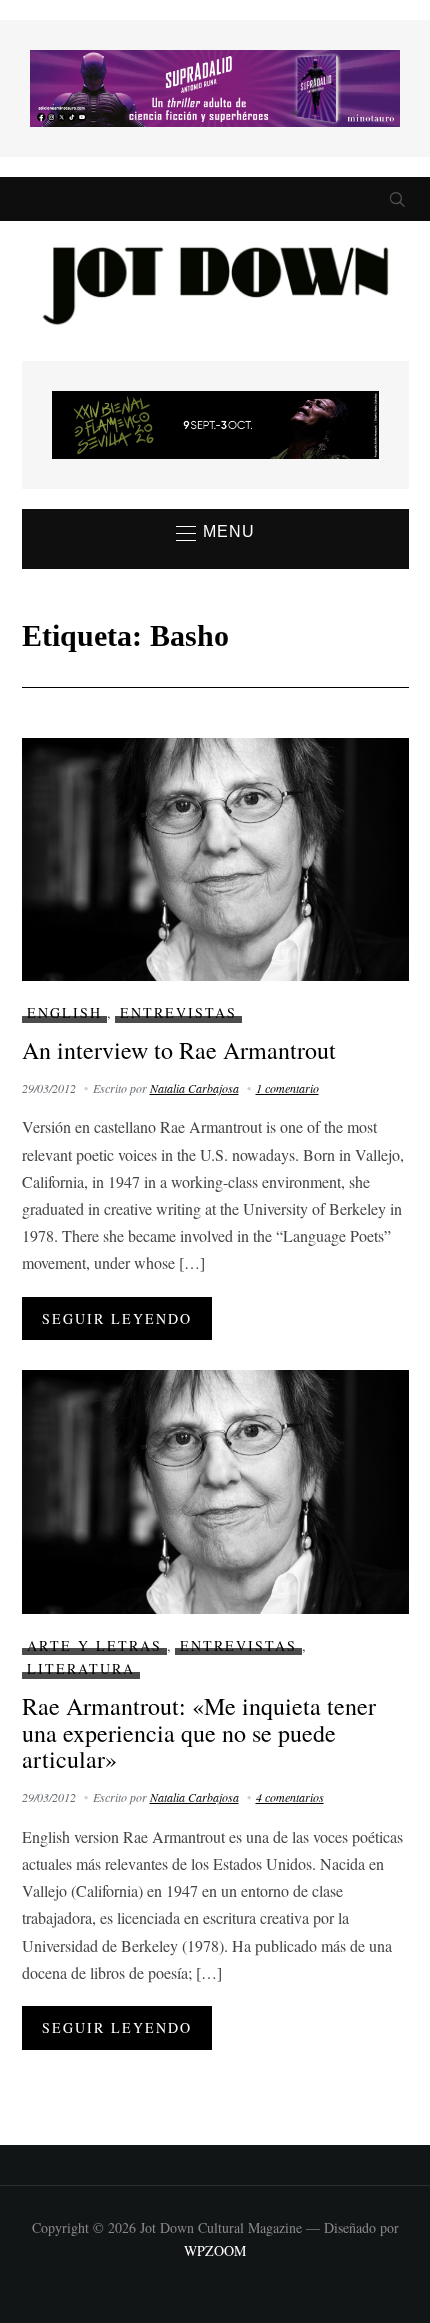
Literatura (81, 1668)
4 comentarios (290, 1797)
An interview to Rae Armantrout (179, 1050)
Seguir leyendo (117, 1318)
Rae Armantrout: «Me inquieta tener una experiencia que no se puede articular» (199, 1732)
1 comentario (287, 1088)
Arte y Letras (94, 1645)
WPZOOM (215, 2250)
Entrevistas (178, 1012)
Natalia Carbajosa (194, 1088)
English (64, 1012)
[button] (215, 533)
